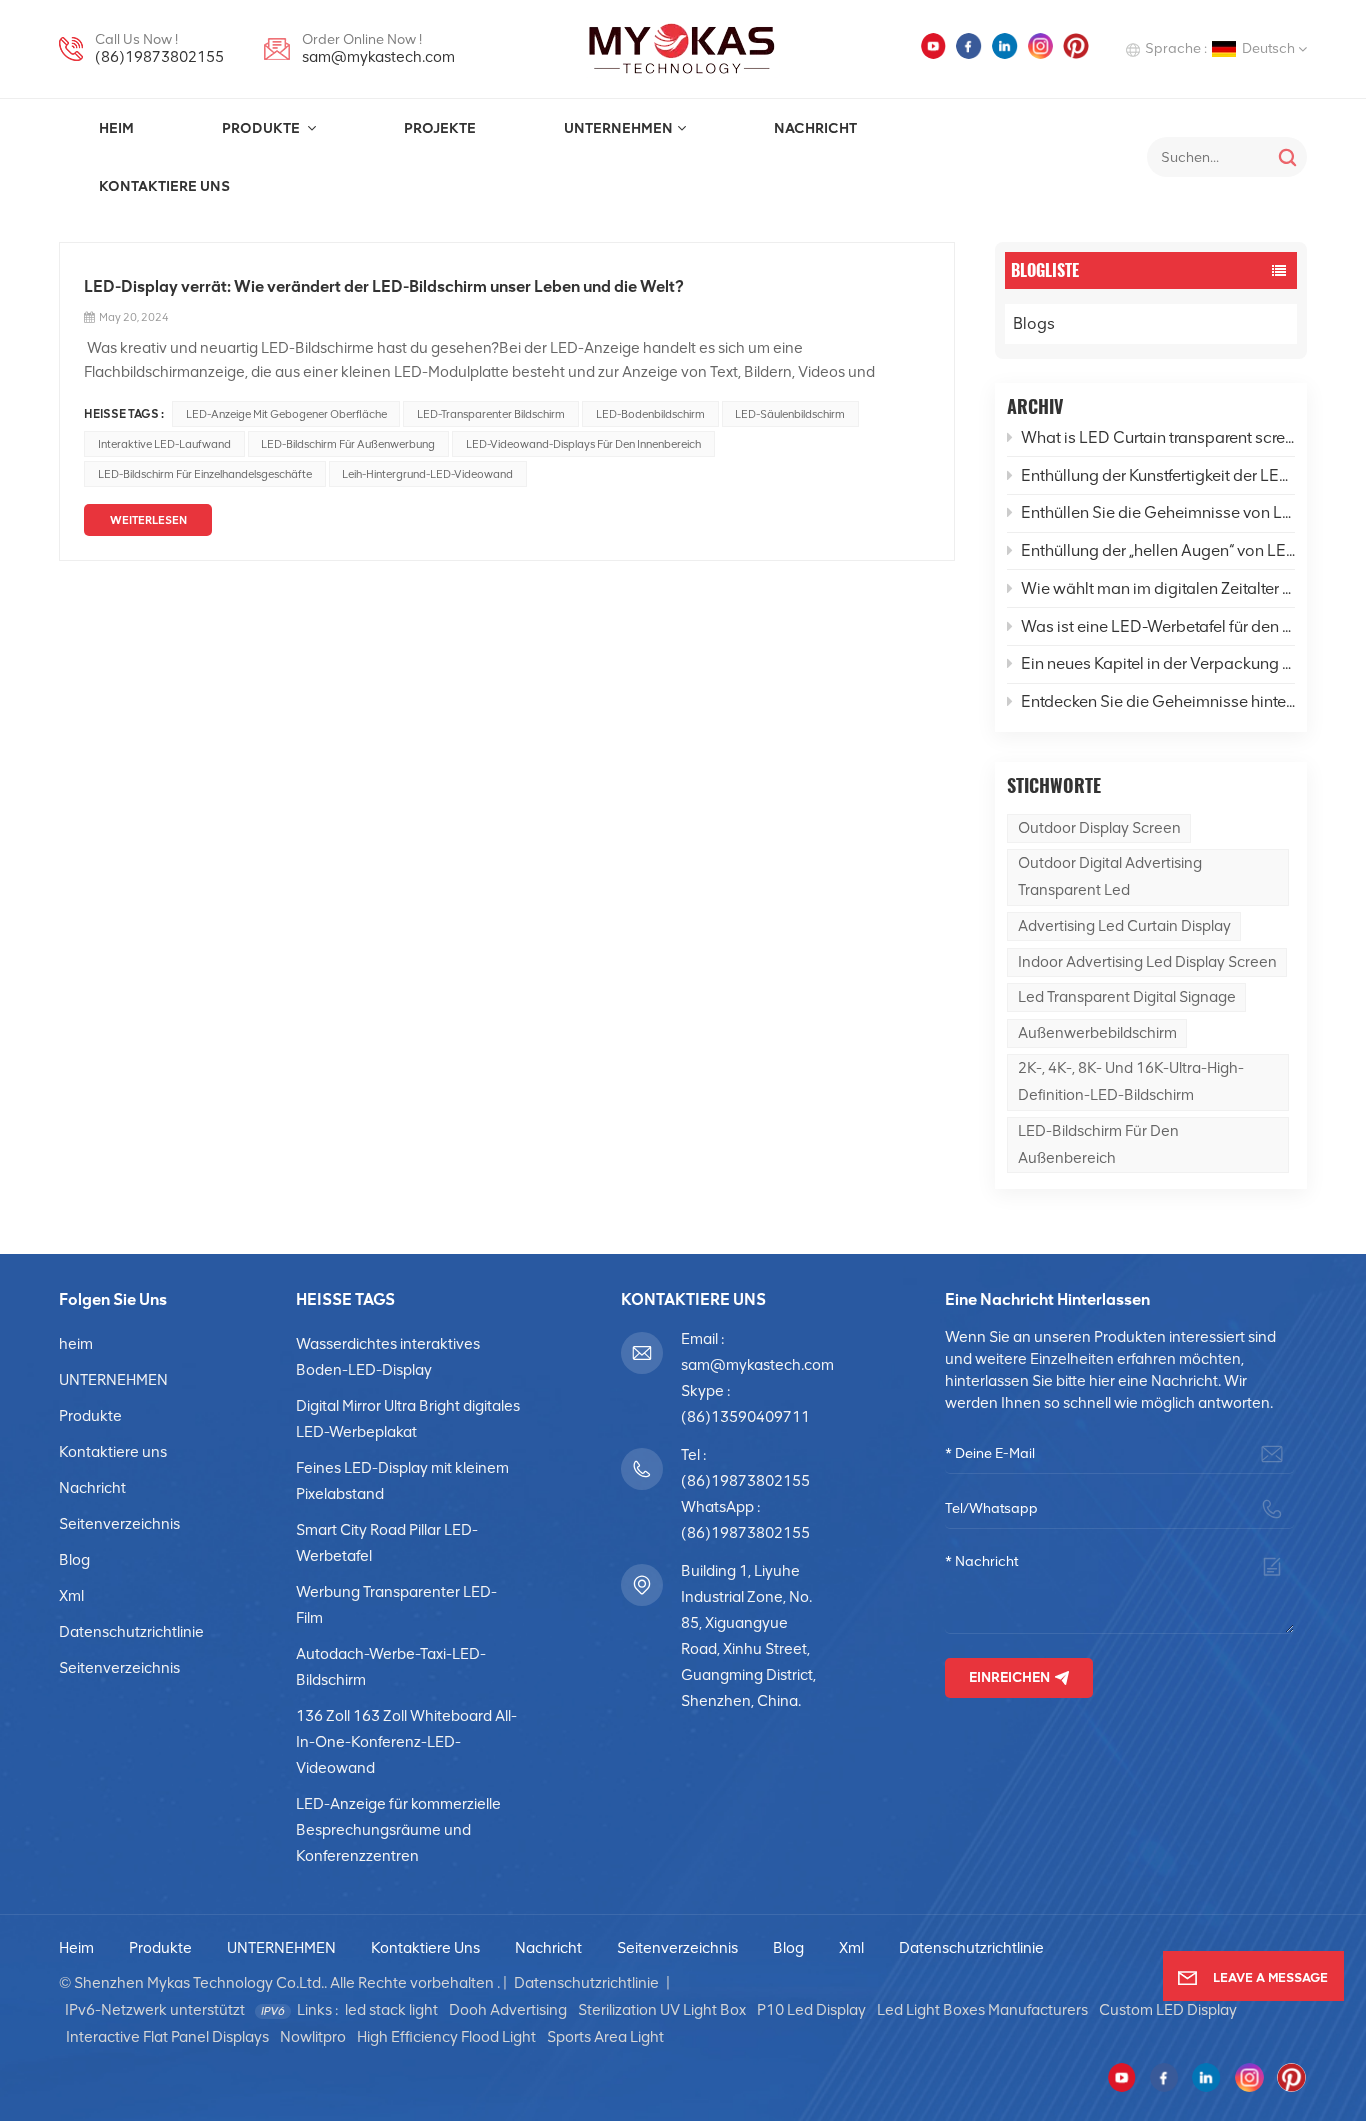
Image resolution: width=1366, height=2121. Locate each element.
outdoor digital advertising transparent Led (1110, 876)
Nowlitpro (313, 2037)
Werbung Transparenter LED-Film (396, 1605)
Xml (71, 1596)
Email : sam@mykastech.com (751, 1352)
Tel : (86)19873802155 (745, 1468)
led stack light (391, 2010)
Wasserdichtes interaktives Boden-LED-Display (388, 1357)
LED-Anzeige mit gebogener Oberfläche (286, 414)
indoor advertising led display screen (1147, 962)
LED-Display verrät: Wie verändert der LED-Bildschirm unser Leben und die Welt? (384, 286)
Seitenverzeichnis (119, 1524)
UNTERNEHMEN (618, 128)
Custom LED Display (1168, 2010)
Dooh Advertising (508, 2010)
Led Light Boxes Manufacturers (982, 2010)
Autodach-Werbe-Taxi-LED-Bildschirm (391, 1667)
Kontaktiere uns (164, 186)
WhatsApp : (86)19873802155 (745, 1520)
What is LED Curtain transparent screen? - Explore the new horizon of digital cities (1158, 437)
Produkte (262, 128)
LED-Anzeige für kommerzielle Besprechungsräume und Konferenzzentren (398, 1830)
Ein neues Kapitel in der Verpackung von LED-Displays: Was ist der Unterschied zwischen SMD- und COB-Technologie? (1158, 663)
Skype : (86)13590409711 (745, 1404)
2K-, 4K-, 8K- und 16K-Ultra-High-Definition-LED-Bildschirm (1131, 1081)
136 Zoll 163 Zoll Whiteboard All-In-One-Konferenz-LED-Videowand (406, 1742)
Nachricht (815, 128)
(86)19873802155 (159, 57)
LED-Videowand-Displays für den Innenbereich (583, 444)
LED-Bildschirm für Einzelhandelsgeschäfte (205, 474)
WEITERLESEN (148, 520)
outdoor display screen (1099, 828)
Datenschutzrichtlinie (131, 1632)
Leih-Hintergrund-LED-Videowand (427, 474)
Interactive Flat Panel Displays (167, 2037)
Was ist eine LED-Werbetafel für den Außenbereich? (1158, 626)
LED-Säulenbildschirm (790, 414)
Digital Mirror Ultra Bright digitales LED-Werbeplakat (408, 1419)
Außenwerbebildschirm (1097, 1033)
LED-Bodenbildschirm (650, 414)
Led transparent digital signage (1127, 997)
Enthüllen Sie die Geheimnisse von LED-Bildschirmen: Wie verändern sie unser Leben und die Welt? (1158, 512)
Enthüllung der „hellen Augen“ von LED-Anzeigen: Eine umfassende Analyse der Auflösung (1158, 550)
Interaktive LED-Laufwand (164, 444)
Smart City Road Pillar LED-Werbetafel (387, 1543)
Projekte (440, 128)
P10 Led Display (811, 2010)
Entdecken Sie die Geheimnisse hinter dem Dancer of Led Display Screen (1158, 701)
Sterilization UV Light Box (662, 2010)
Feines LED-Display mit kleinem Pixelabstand (402, 1481)
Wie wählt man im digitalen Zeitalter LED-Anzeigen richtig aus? (1158, 588)
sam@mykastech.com (378, 57)
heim (116, 128)
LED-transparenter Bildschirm (491, 414)
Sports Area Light (605, 2037)
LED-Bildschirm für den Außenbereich (1098, 1144)
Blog (74, 1560)
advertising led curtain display (1124, 926)
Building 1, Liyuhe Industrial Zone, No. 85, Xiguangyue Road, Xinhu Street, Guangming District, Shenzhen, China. (748, 1636)
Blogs (1034, 323)
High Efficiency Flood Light (446, 2037)
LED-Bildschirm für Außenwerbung (348, 444)
